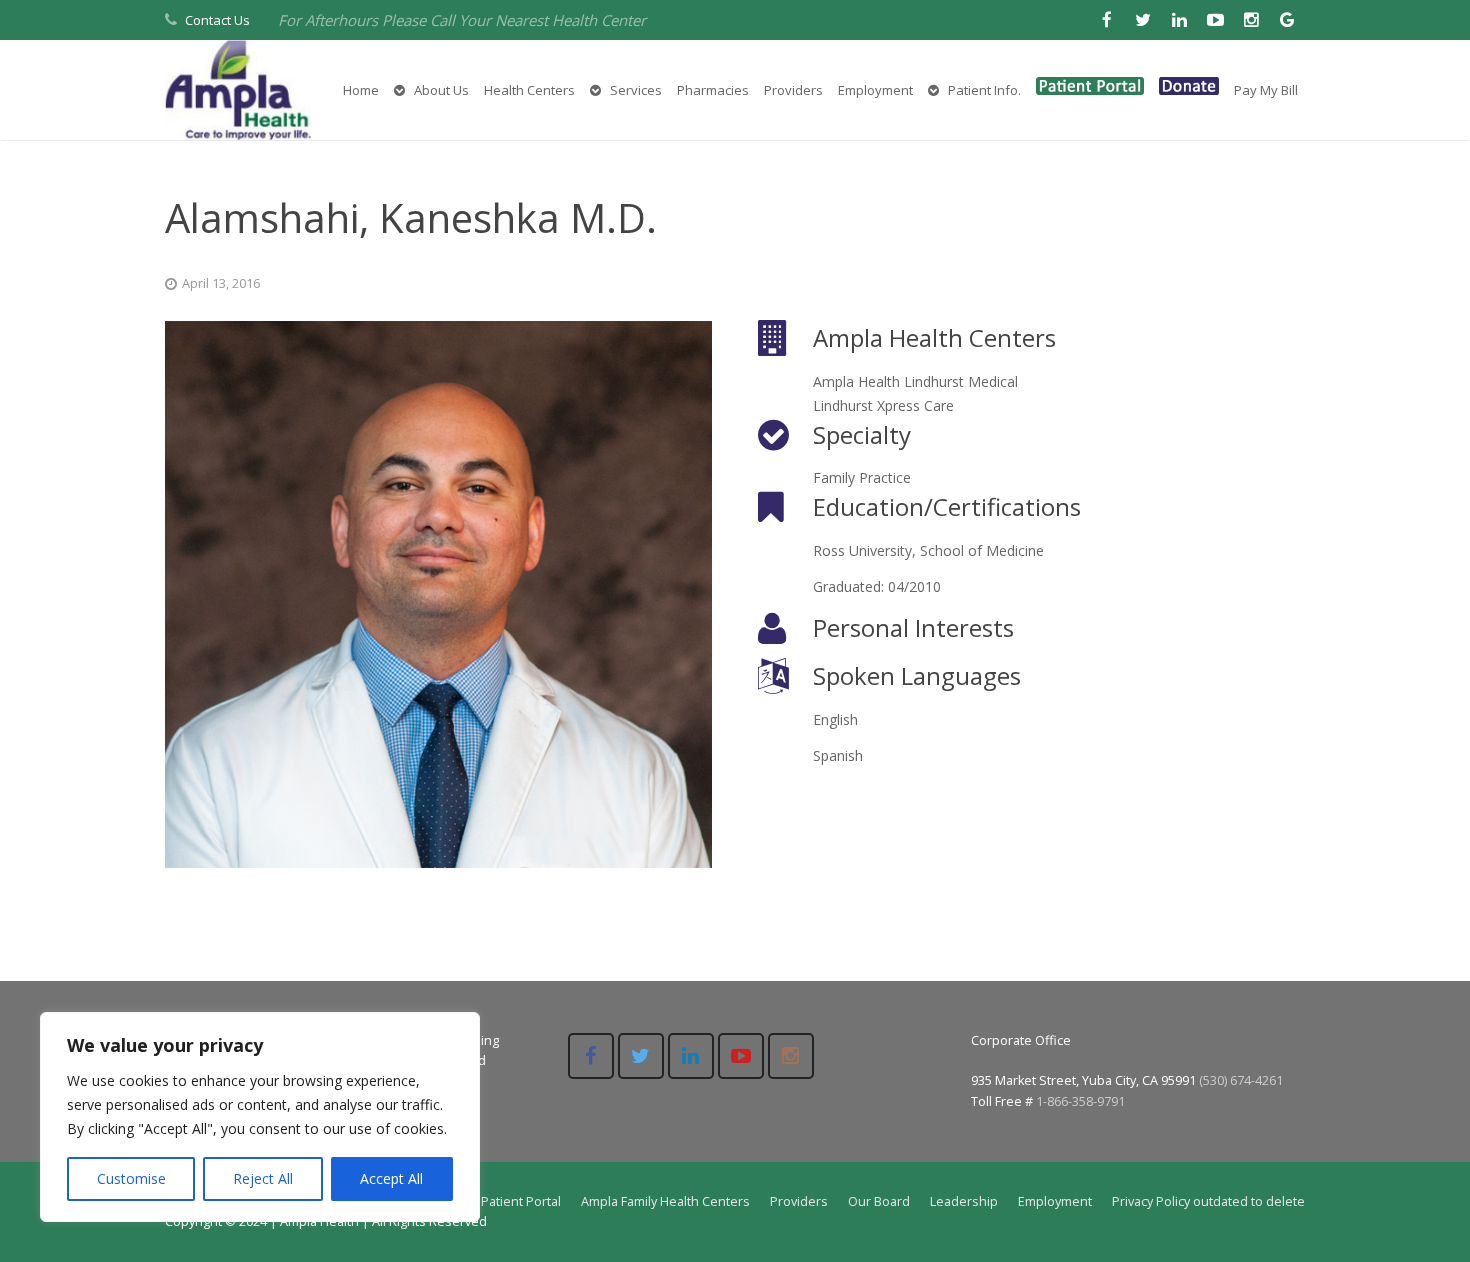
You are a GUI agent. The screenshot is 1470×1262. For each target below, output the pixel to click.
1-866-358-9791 (1080, 1101)
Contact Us (217, 20)
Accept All (391, 1178)
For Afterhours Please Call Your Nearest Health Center (462, 20)
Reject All (263, 1178)
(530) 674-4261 (1241, 1080)
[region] (260, 1117)
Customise (131, 1178)
